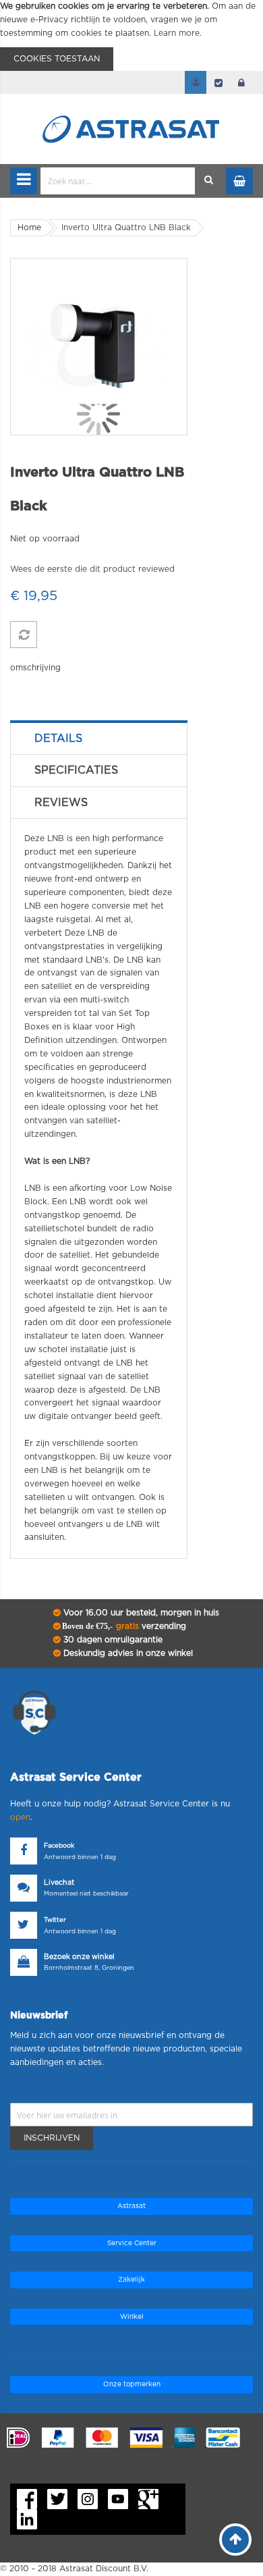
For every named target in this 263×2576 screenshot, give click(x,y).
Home (29, 227)
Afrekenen (218, 82)
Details (58, 739)
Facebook (59, 1846)
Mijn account (196, 82)
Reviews (61, 803)
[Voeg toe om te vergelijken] (24, 635)
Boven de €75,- (123, 1626)
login (241, 82)
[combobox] (118, 181)
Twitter (55, 1920)
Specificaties (76, 770)
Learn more (177, 33)
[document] (131, 35)
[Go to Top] (235, 2540)
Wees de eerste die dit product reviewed (92, 569)
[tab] (99, 739)
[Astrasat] (131, 103)
